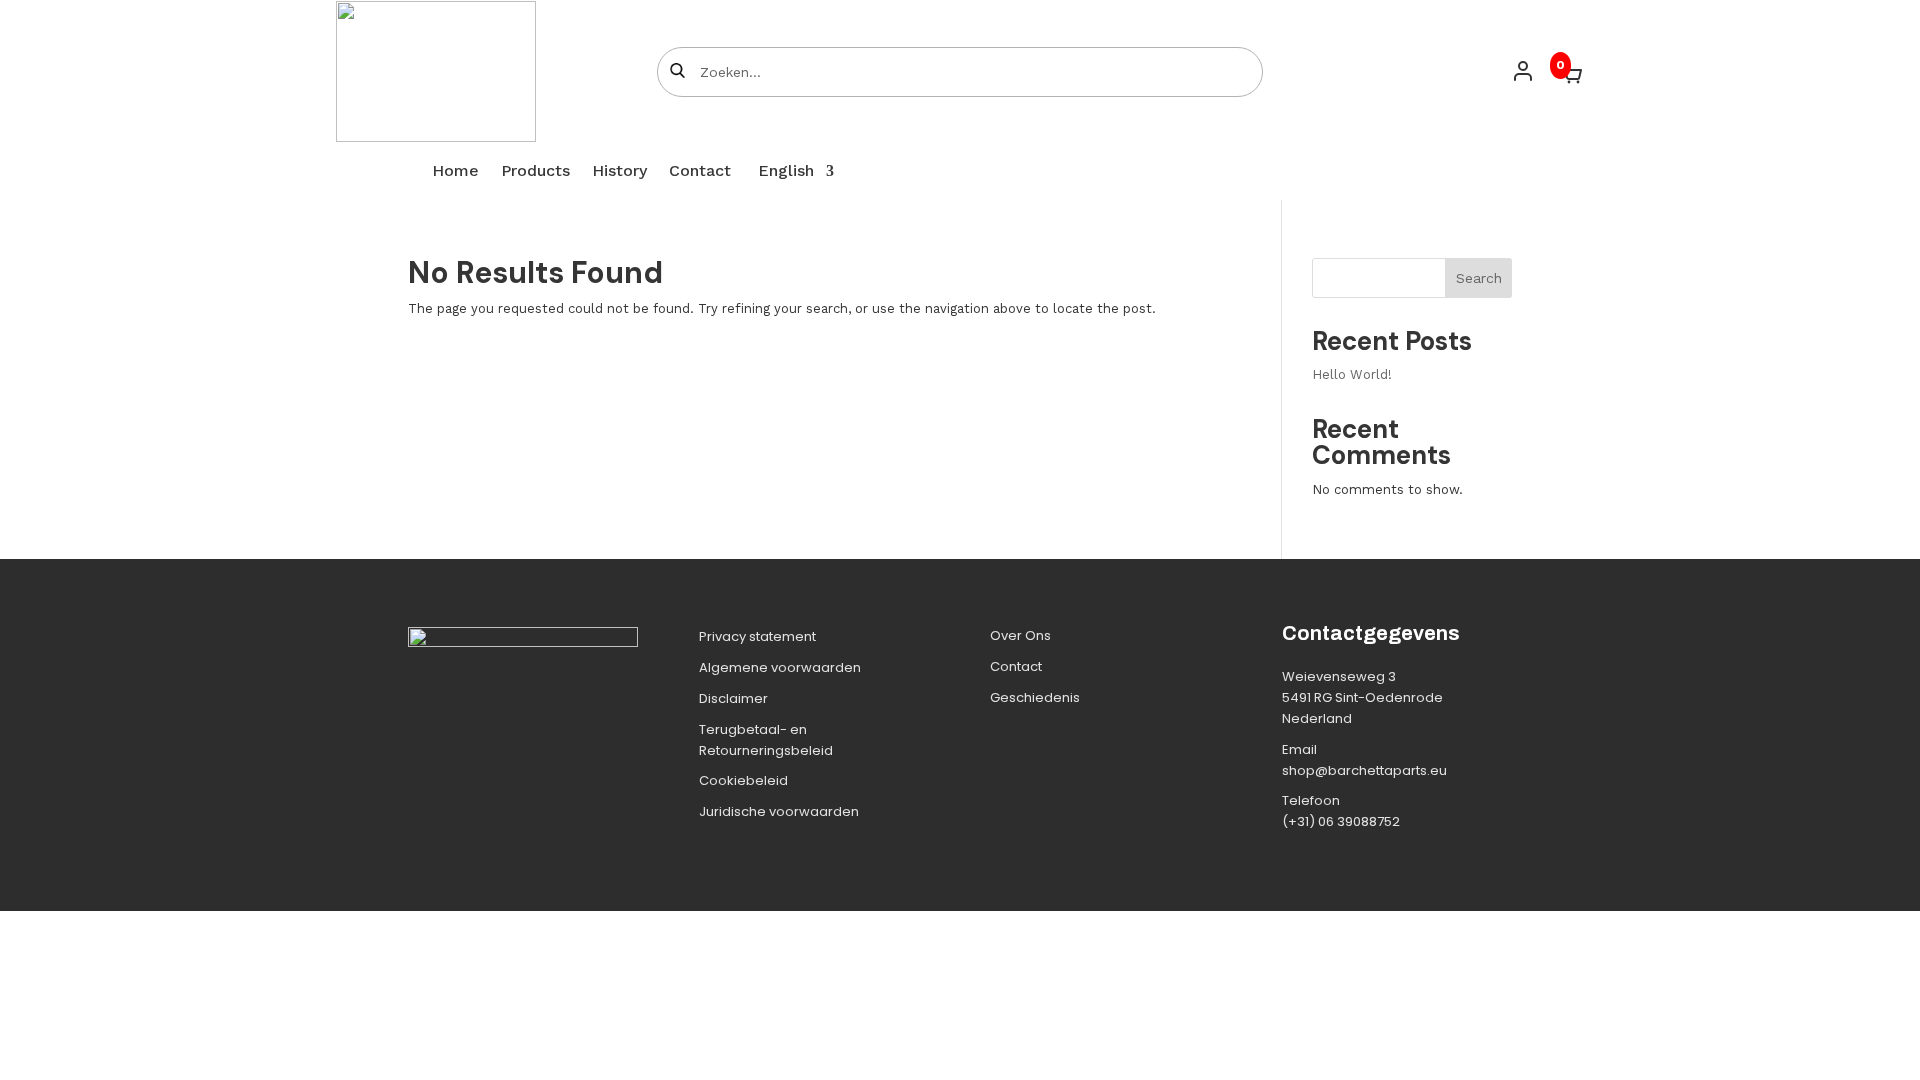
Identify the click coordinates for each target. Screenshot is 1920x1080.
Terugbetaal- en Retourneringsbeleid (766, 740)
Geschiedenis (1035, 697)
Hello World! (1352, 374)
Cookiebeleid (743, 780)
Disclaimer (733, 698)
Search (1479, 278)
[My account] (1523, 71)
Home (455, 172)
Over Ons (1020, 635)
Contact (700, 172)
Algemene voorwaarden (780, 667)
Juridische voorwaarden (779, 811)
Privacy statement (757, 636)
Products (535, 172)
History (619, 172)
